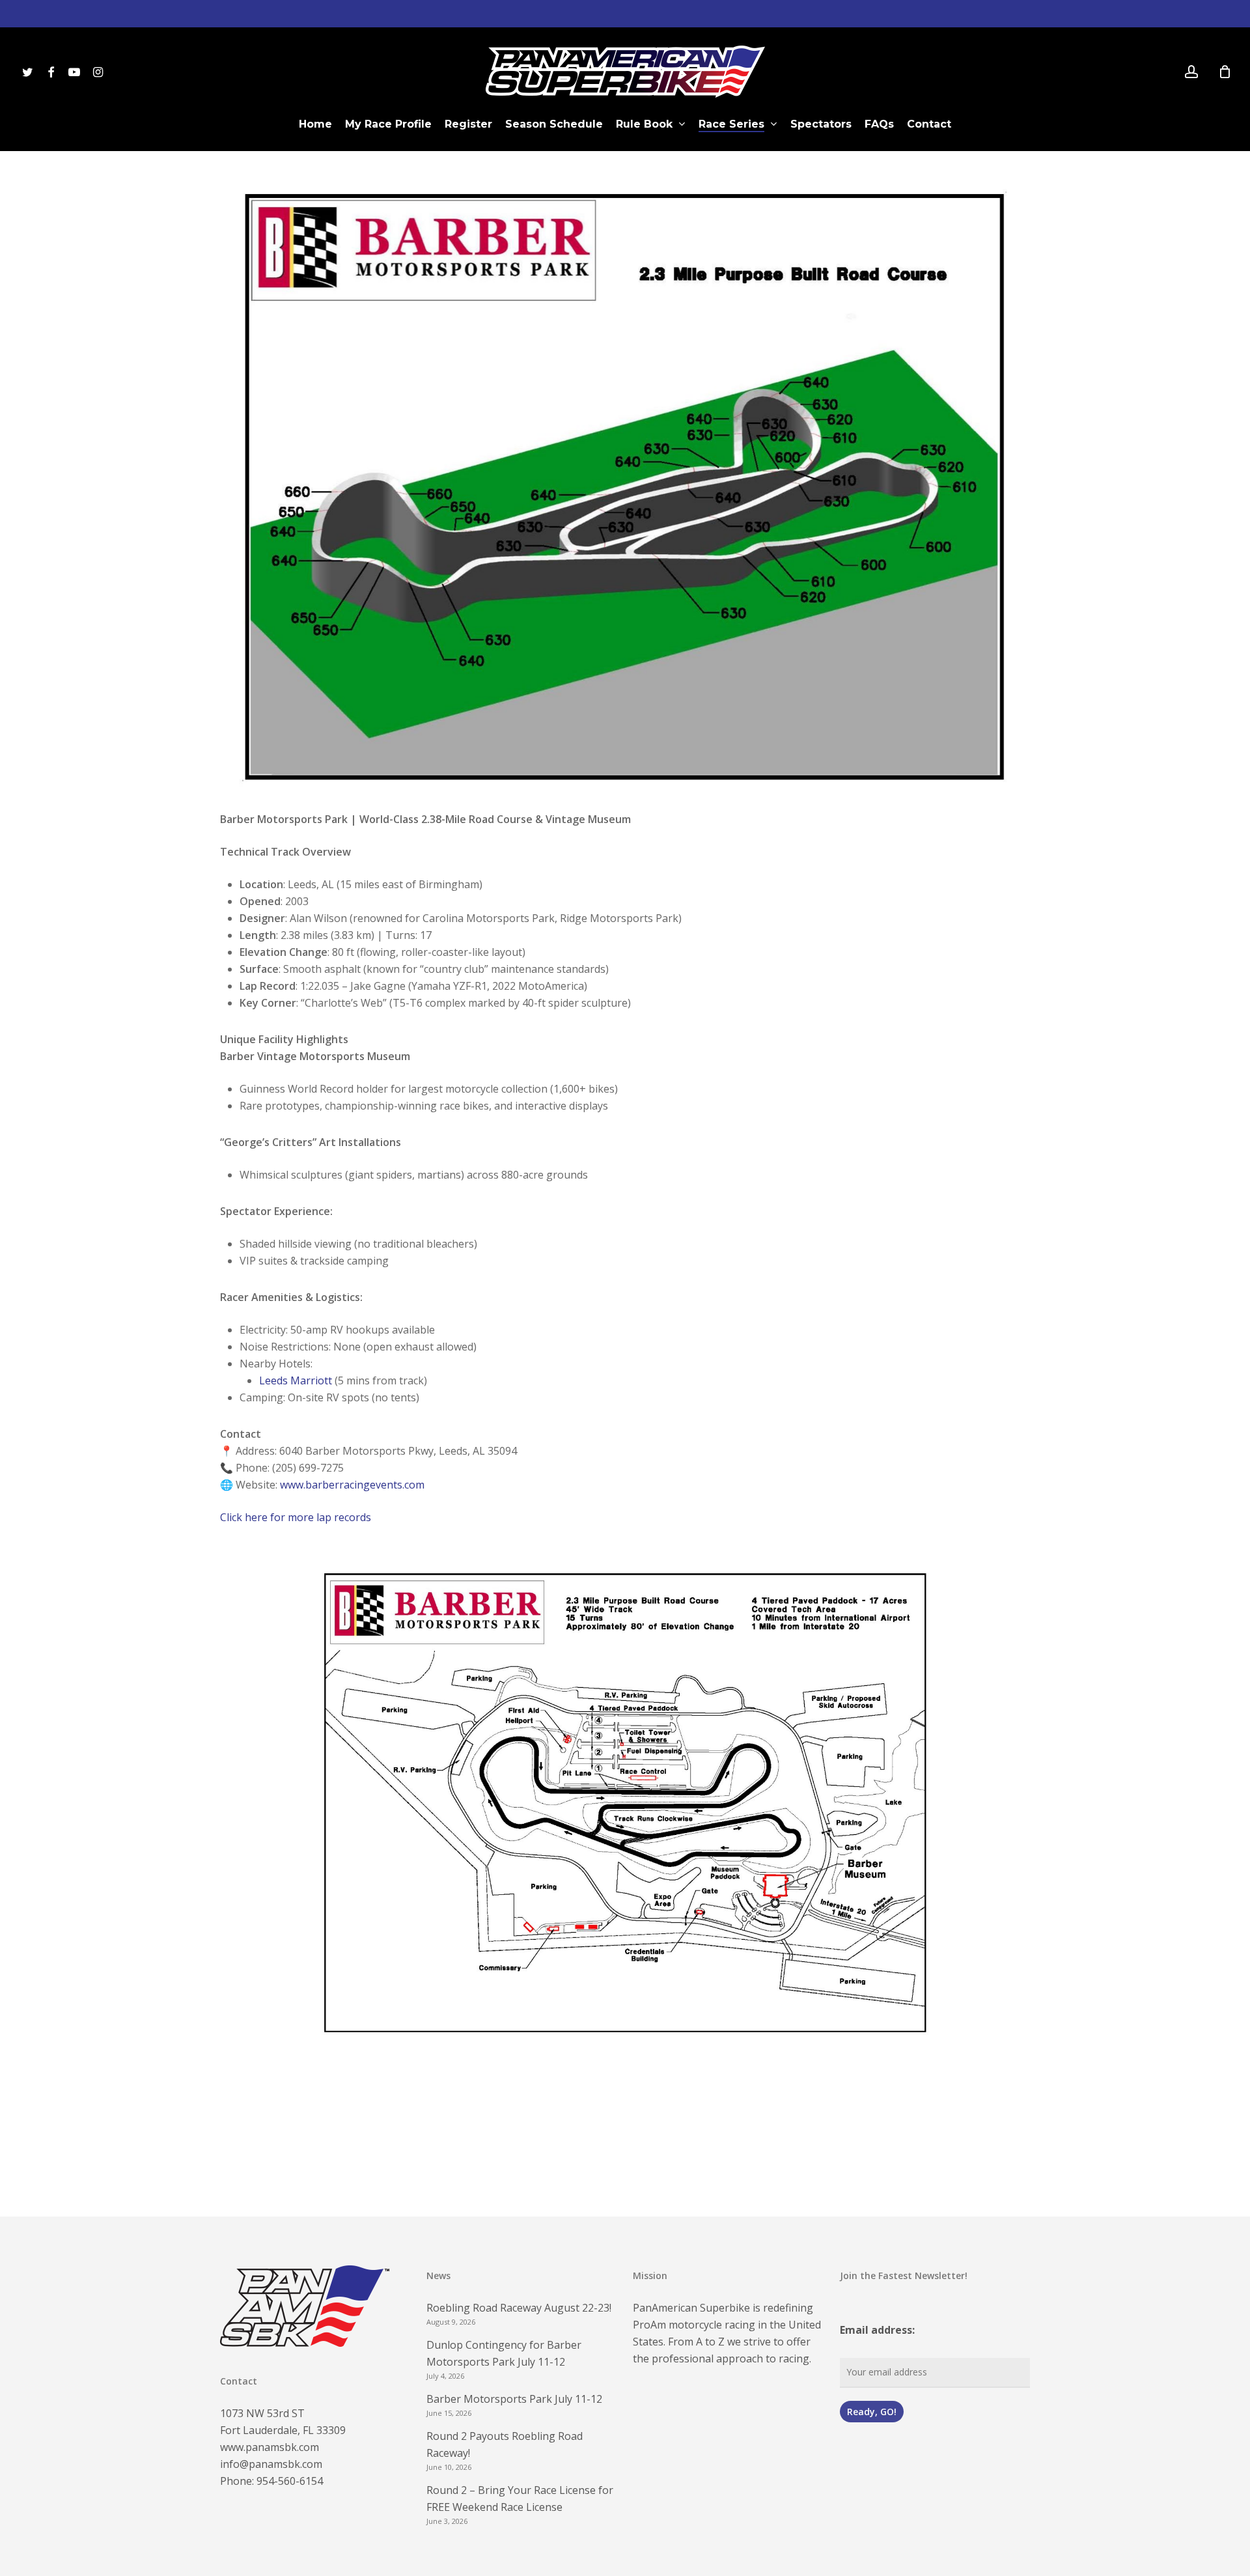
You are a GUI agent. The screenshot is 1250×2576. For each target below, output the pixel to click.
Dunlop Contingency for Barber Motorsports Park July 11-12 (504, 2353)
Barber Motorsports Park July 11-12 (514, 2399)
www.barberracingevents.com (352, 1485)
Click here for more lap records (296, 1517)
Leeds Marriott (296, 1380)
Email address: (877, 2330)
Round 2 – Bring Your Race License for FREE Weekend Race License (520, 2499)
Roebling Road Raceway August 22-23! (519, 2308)
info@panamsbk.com (271, 2464)
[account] (1191, 72)
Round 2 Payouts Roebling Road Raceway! (505, 2444)
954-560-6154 (290, 2481)
